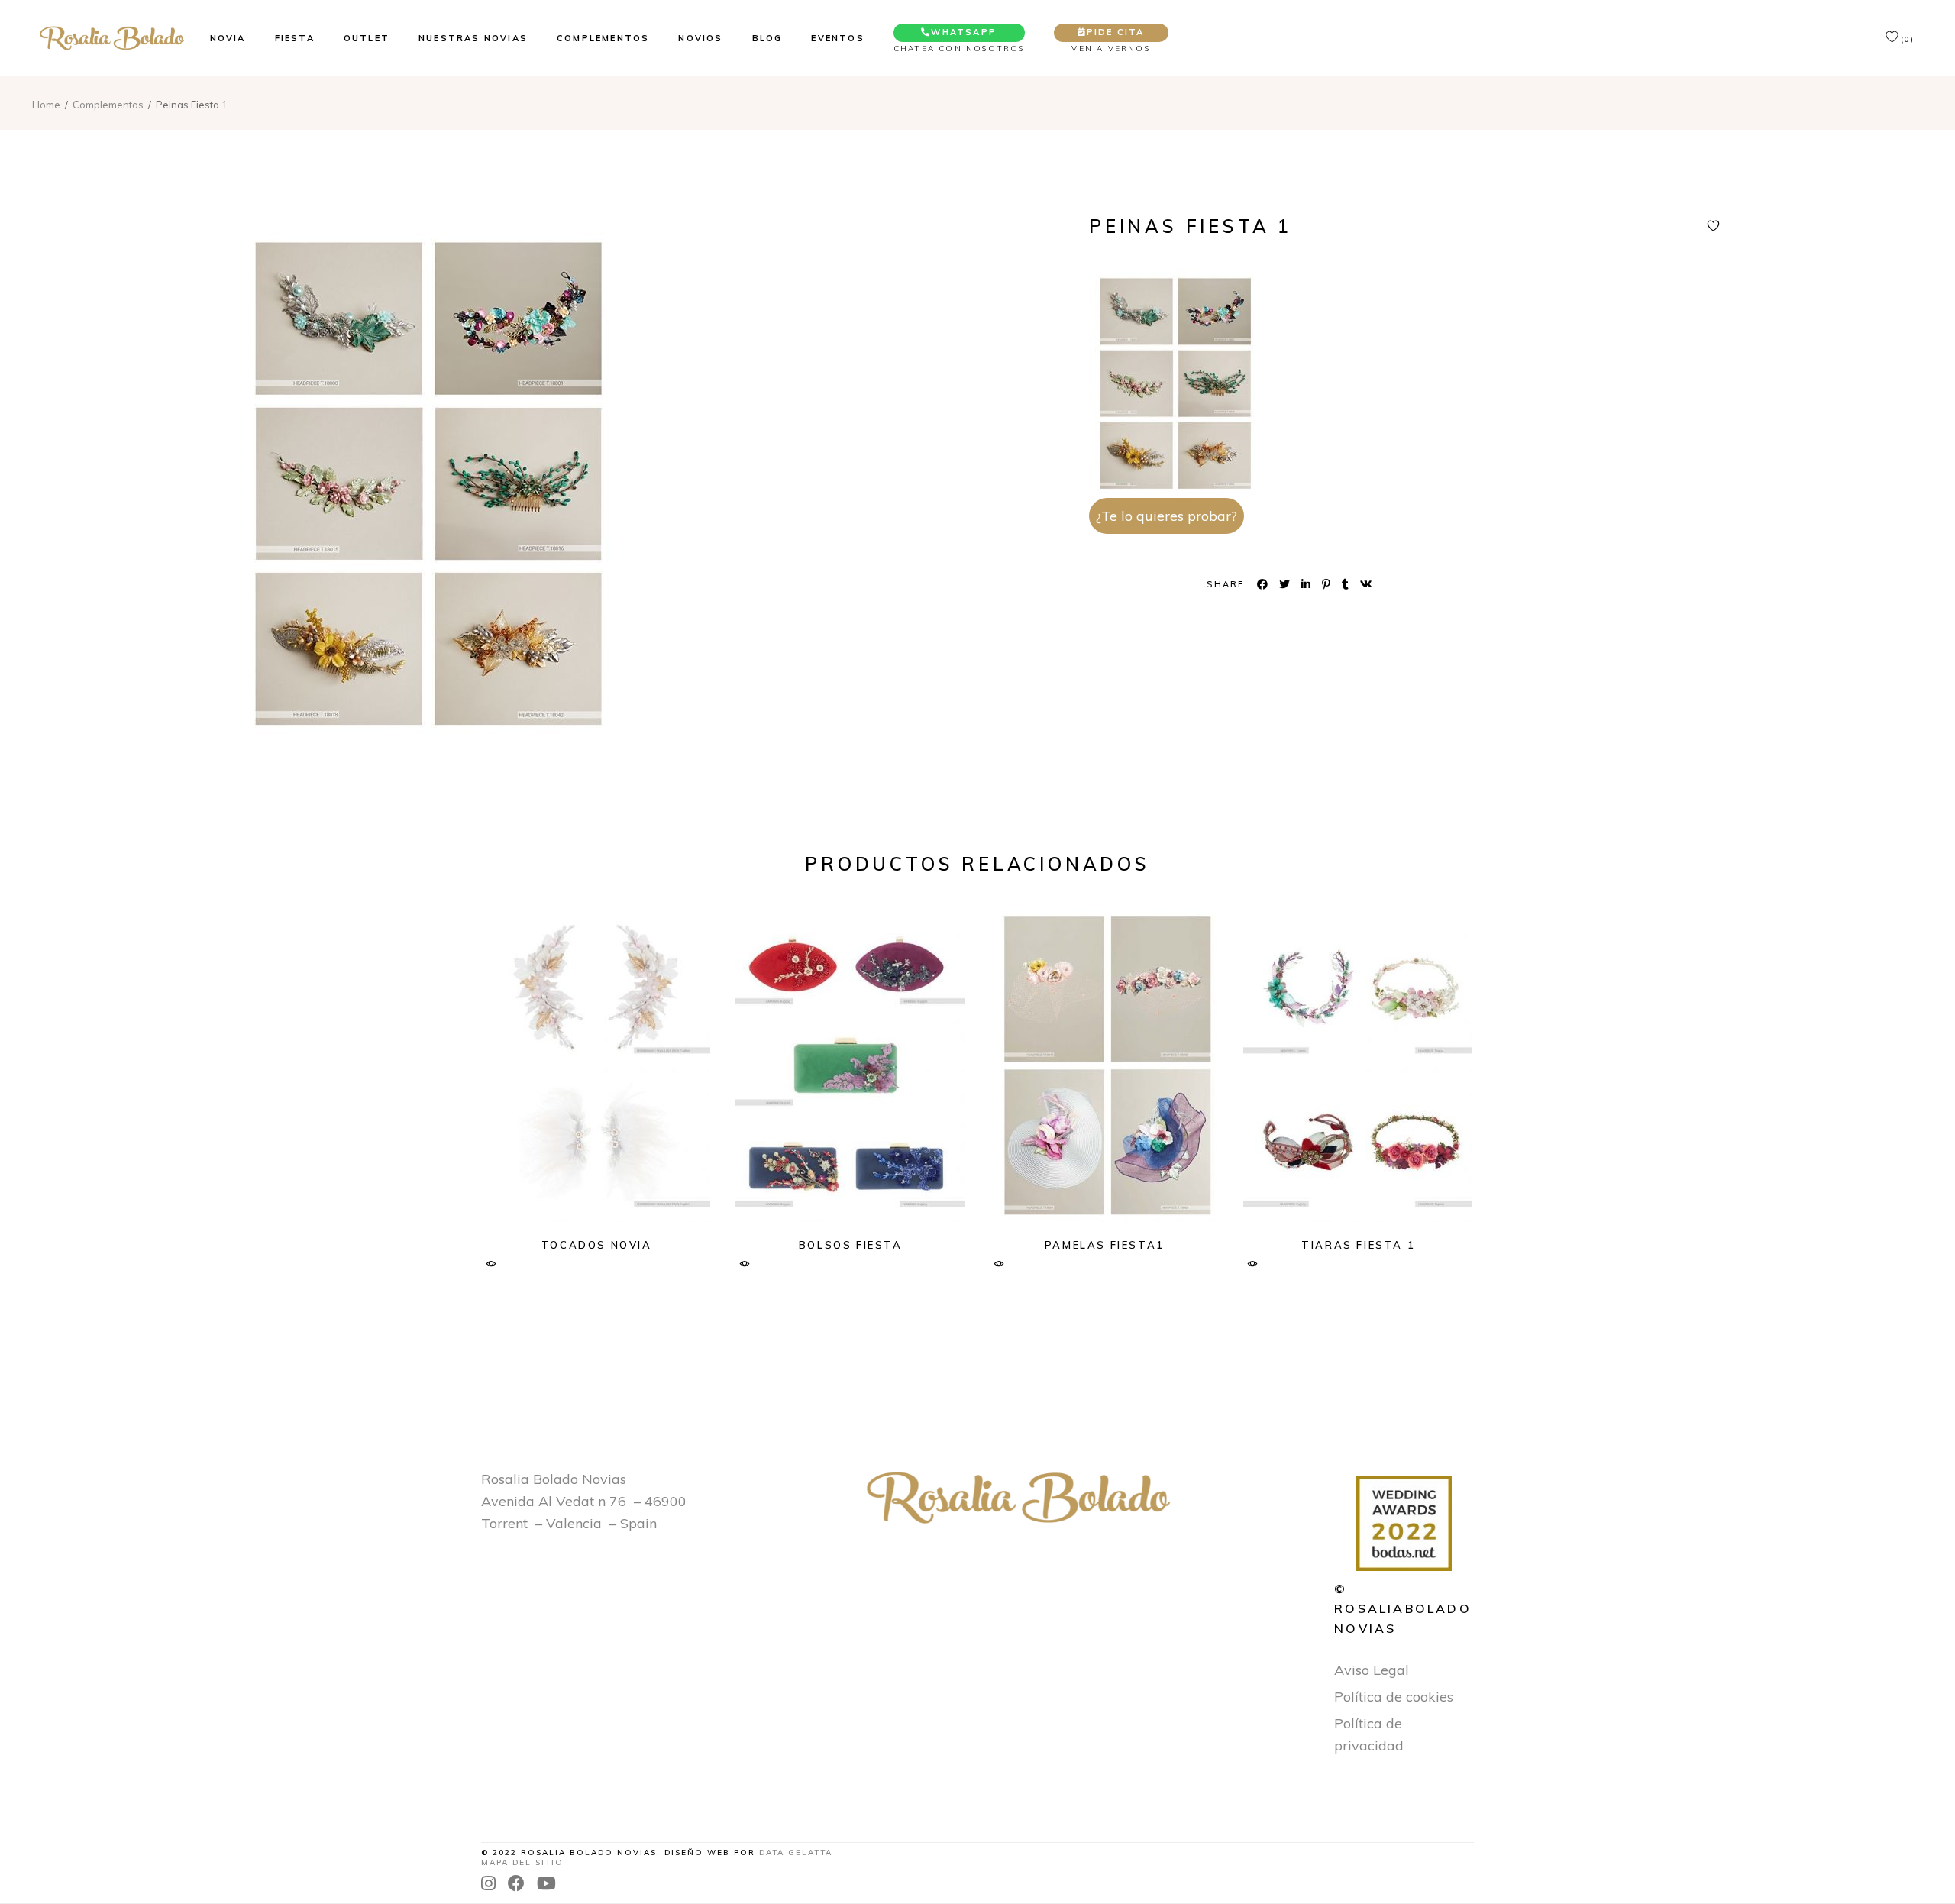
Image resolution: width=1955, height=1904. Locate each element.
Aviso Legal (1372, 1670)
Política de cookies (1394, 1697)
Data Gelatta (796, 1852)
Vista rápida (491, 1264)
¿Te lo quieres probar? (1167, 516)
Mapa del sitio (522, 1862)
